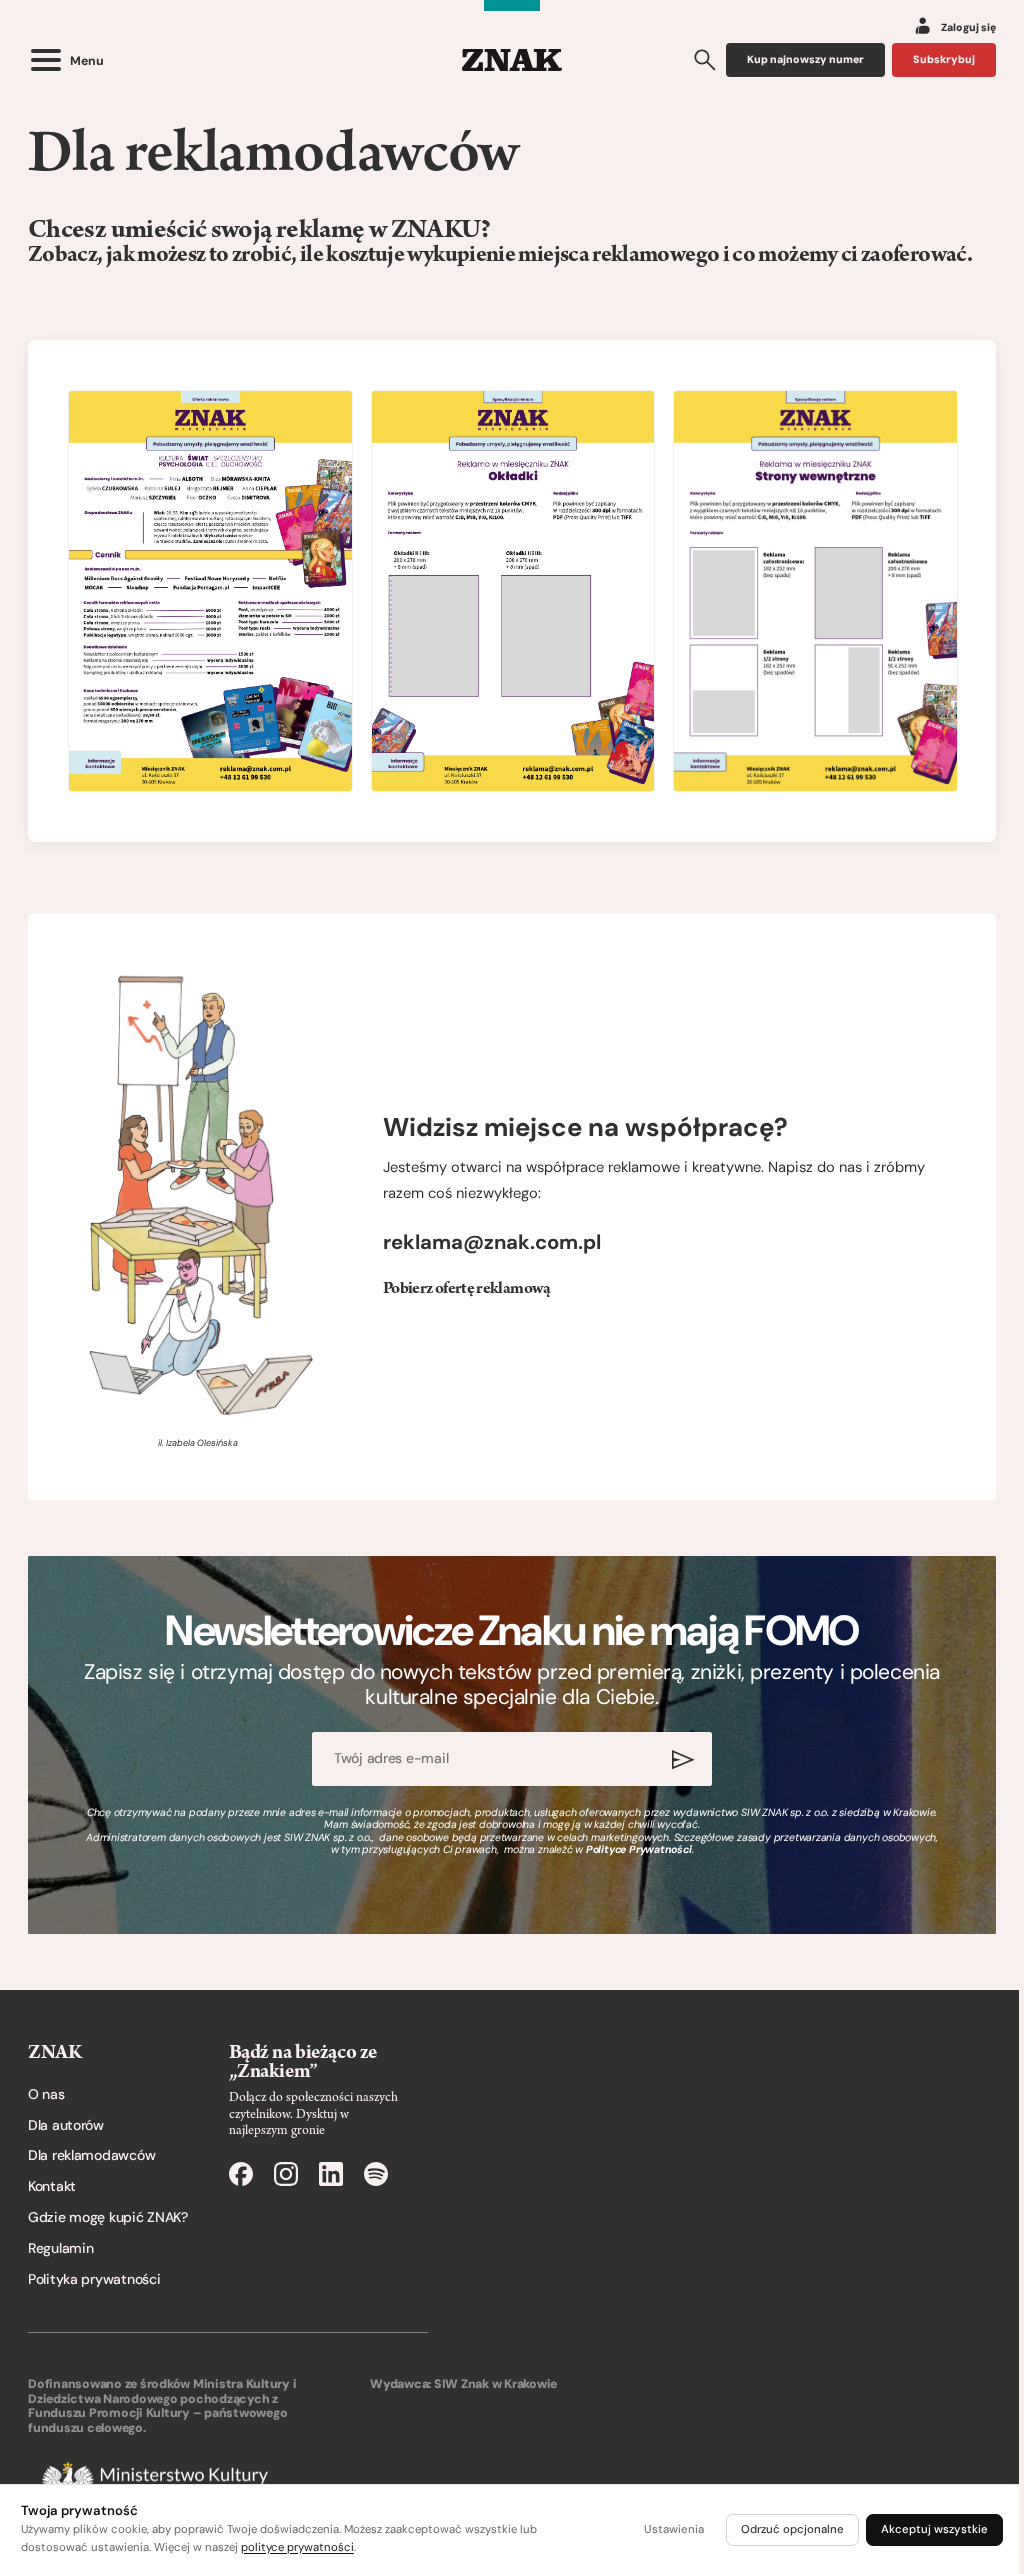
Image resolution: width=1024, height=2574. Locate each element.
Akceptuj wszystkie (934, 2529)
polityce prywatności (297, 2547)
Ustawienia (674, 2529)
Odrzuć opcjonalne (792, 2529)
